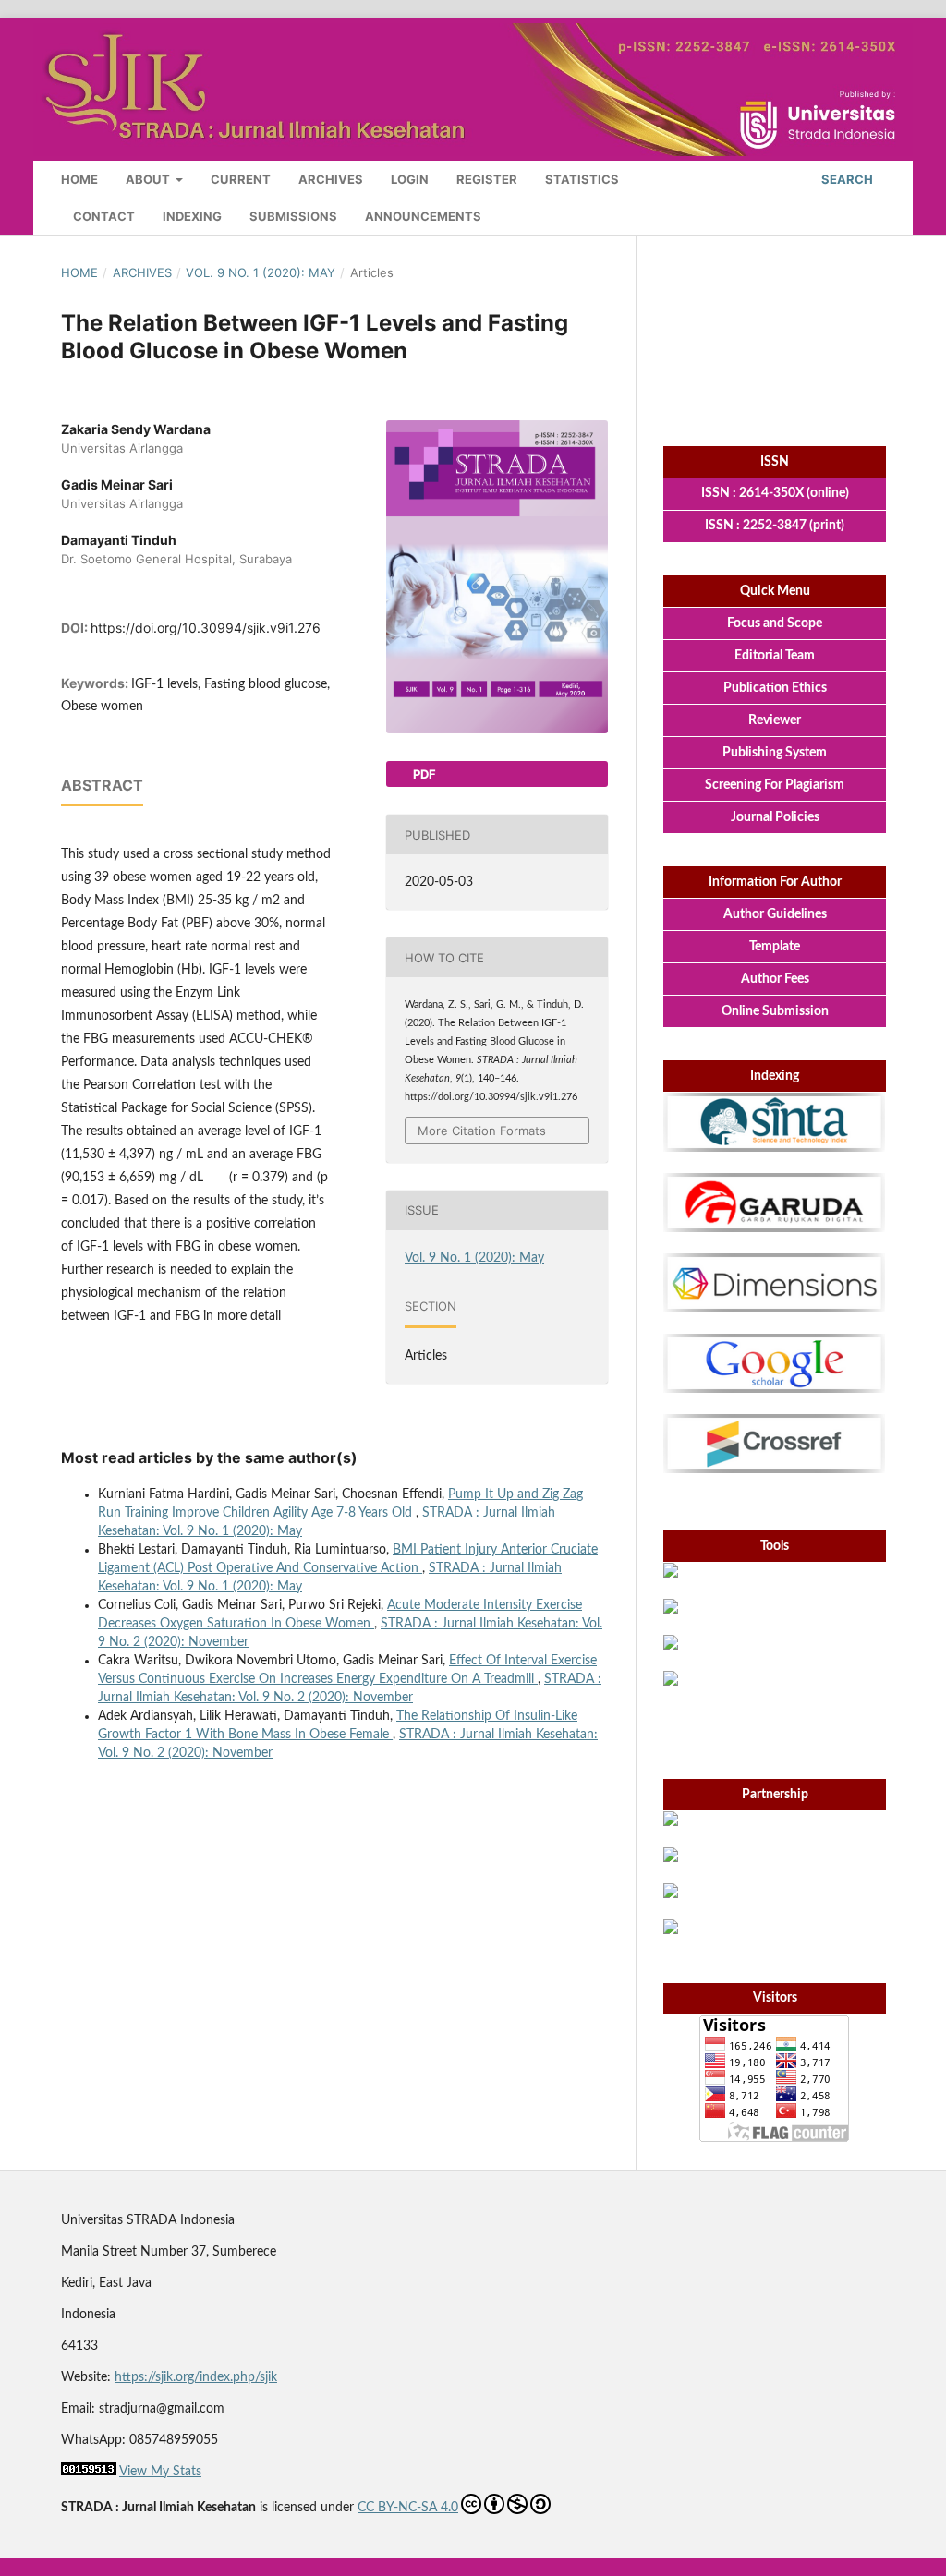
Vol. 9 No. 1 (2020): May (261, 272)
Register (487, 179)
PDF (423, 774)
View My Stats (160, 2472)
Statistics (582, 179)
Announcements (423, 216)
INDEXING (192, 216)
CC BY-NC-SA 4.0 (408, 2508)
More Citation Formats (482, 1131)
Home (79, 179)
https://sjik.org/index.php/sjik (196, 2377)
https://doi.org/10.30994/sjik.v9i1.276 (206, 628)
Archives (331, 179)
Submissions (293, 216)
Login (410, 179)
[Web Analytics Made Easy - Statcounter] (89, 2472)
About (149, 179)
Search (846, 179)
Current (241, 179)
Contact (104, 216)
